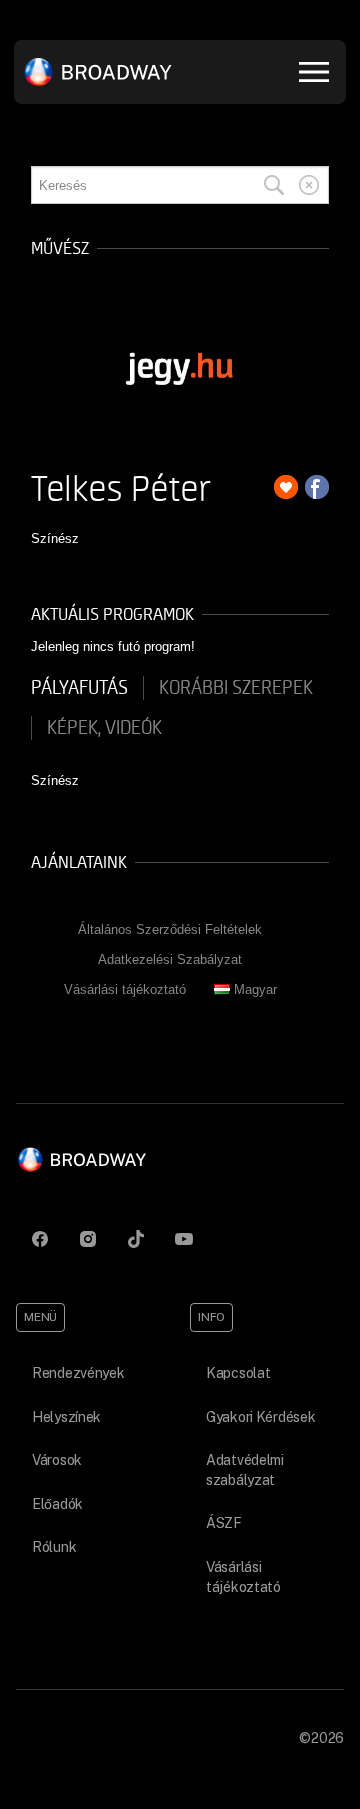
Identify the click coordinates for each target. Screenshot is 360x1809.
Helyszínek (66, 1417)
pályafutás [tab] (79, 688)
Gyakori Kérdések (261, 1417)
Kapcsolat (238, 1373)
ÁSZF (224, 1523)
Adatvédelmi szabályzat (245, 1470)
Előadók (57, 1504)
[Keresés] (274, 185)
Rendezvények (78, 1373)
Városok (57, 1460)
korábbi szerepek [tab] (236, 688)
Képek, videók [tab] (104, 728)
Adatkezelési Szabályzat (170, 959)
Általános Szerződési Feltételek (170, 929)
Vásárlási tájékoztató (125, 989)
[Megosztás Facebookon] (317, 487)
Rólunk (54, 1547)
